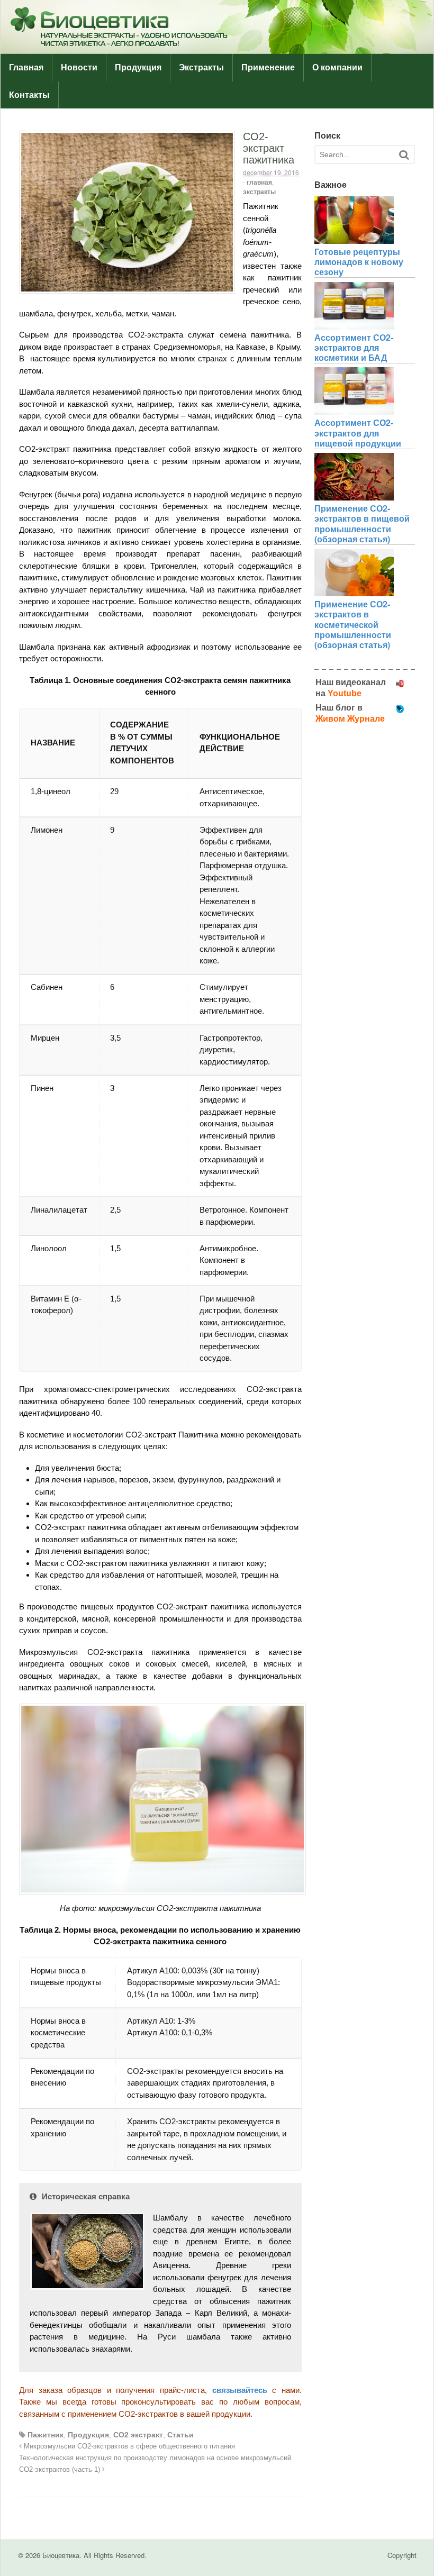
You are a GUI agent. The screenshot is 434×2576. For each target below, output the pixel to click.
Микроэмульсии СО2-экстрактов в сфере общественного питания (128, 2446)
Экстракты (201, 67)
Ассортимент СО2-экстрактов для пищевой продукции (358, 433)
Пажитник (46, 2435)
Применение (268, 67)
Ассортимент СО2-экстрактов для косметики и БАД (354, 347)
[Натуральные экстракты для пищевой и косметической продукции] (217, 48)
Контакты (29, 95)
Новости (79, 67)
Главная (26, 67)
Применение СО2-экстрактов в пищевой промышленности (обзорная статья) (362, 524)
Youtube (345, 693)
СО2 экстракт (138, 2435)
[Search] (404, 155)
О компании (337, 67)
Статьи (180, 2435)
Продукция (138, 67)
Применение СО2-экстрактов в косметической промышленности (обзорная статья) (353, 624)
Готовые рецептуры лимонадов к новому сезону (359, 262)
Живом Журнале (350, 719)
